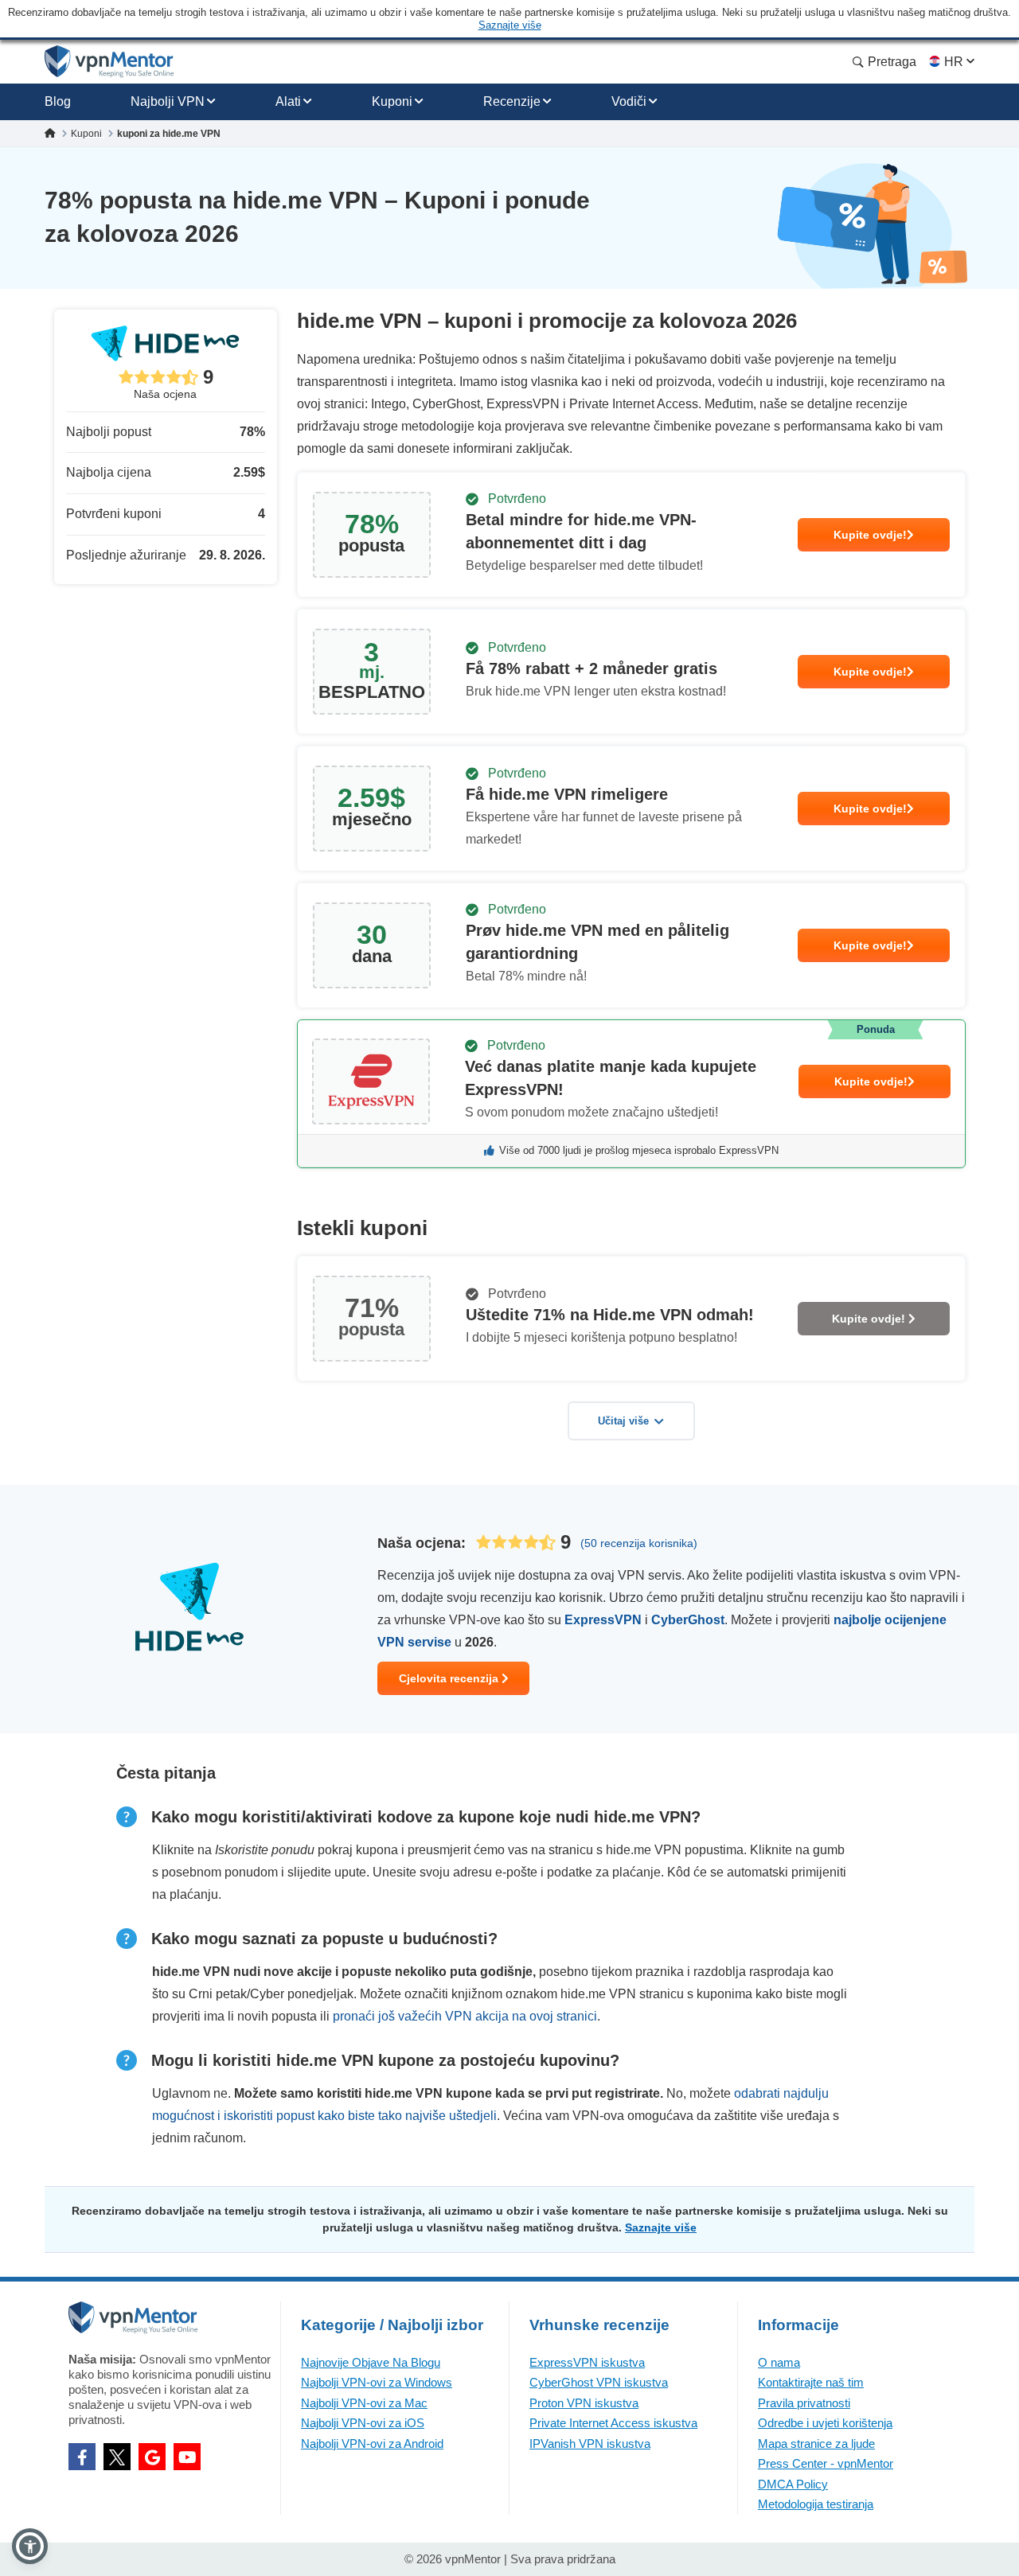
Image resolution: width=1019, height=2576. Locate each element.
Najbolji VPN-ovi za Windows (377, 2382)
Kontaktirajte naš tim (811, 2382)
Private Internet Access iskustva (613, 2423)
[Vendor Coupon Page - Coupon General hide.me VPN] (631, 535)
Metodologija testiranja (816, 2504)
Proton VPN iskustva (584, 2403)
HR (954, 62)
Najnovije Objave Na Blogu (371, 2362)
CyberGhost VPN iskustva (599, 2382)
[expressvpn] (631, 1094)
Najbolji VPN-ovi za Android (372, 2443)
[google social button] (152, 2457)
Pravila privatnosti (804, 2403)
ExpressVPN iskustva (587, 2362)
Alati (288, 101)
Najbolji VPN (168, 101)
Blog (58, 101)
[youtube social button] (187, 2457)
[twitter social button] (117, 2457)
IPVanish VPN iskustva (590, 2443)
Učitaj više (623, 1421)
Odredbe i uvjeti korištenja (825, 2423)
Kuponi (392, 101)
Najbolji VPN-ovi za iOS (363, 2423)
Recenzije (512, 101)
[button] (30, 2546)
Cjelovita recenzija (450, 1678)
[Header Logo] (109, 62)
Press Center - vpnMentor (826, 2463)
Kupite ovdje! (870, 535)
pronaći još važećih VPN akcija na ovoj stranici (465, 2016)
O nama (779, 2362)
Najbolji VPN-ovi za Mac (364, 2403)
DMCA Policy (793, 2484)
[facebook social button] (82, 2457)
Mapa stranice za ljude (816, 2443)
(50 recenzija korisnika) (639, 1543)
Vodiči (629, 101)
